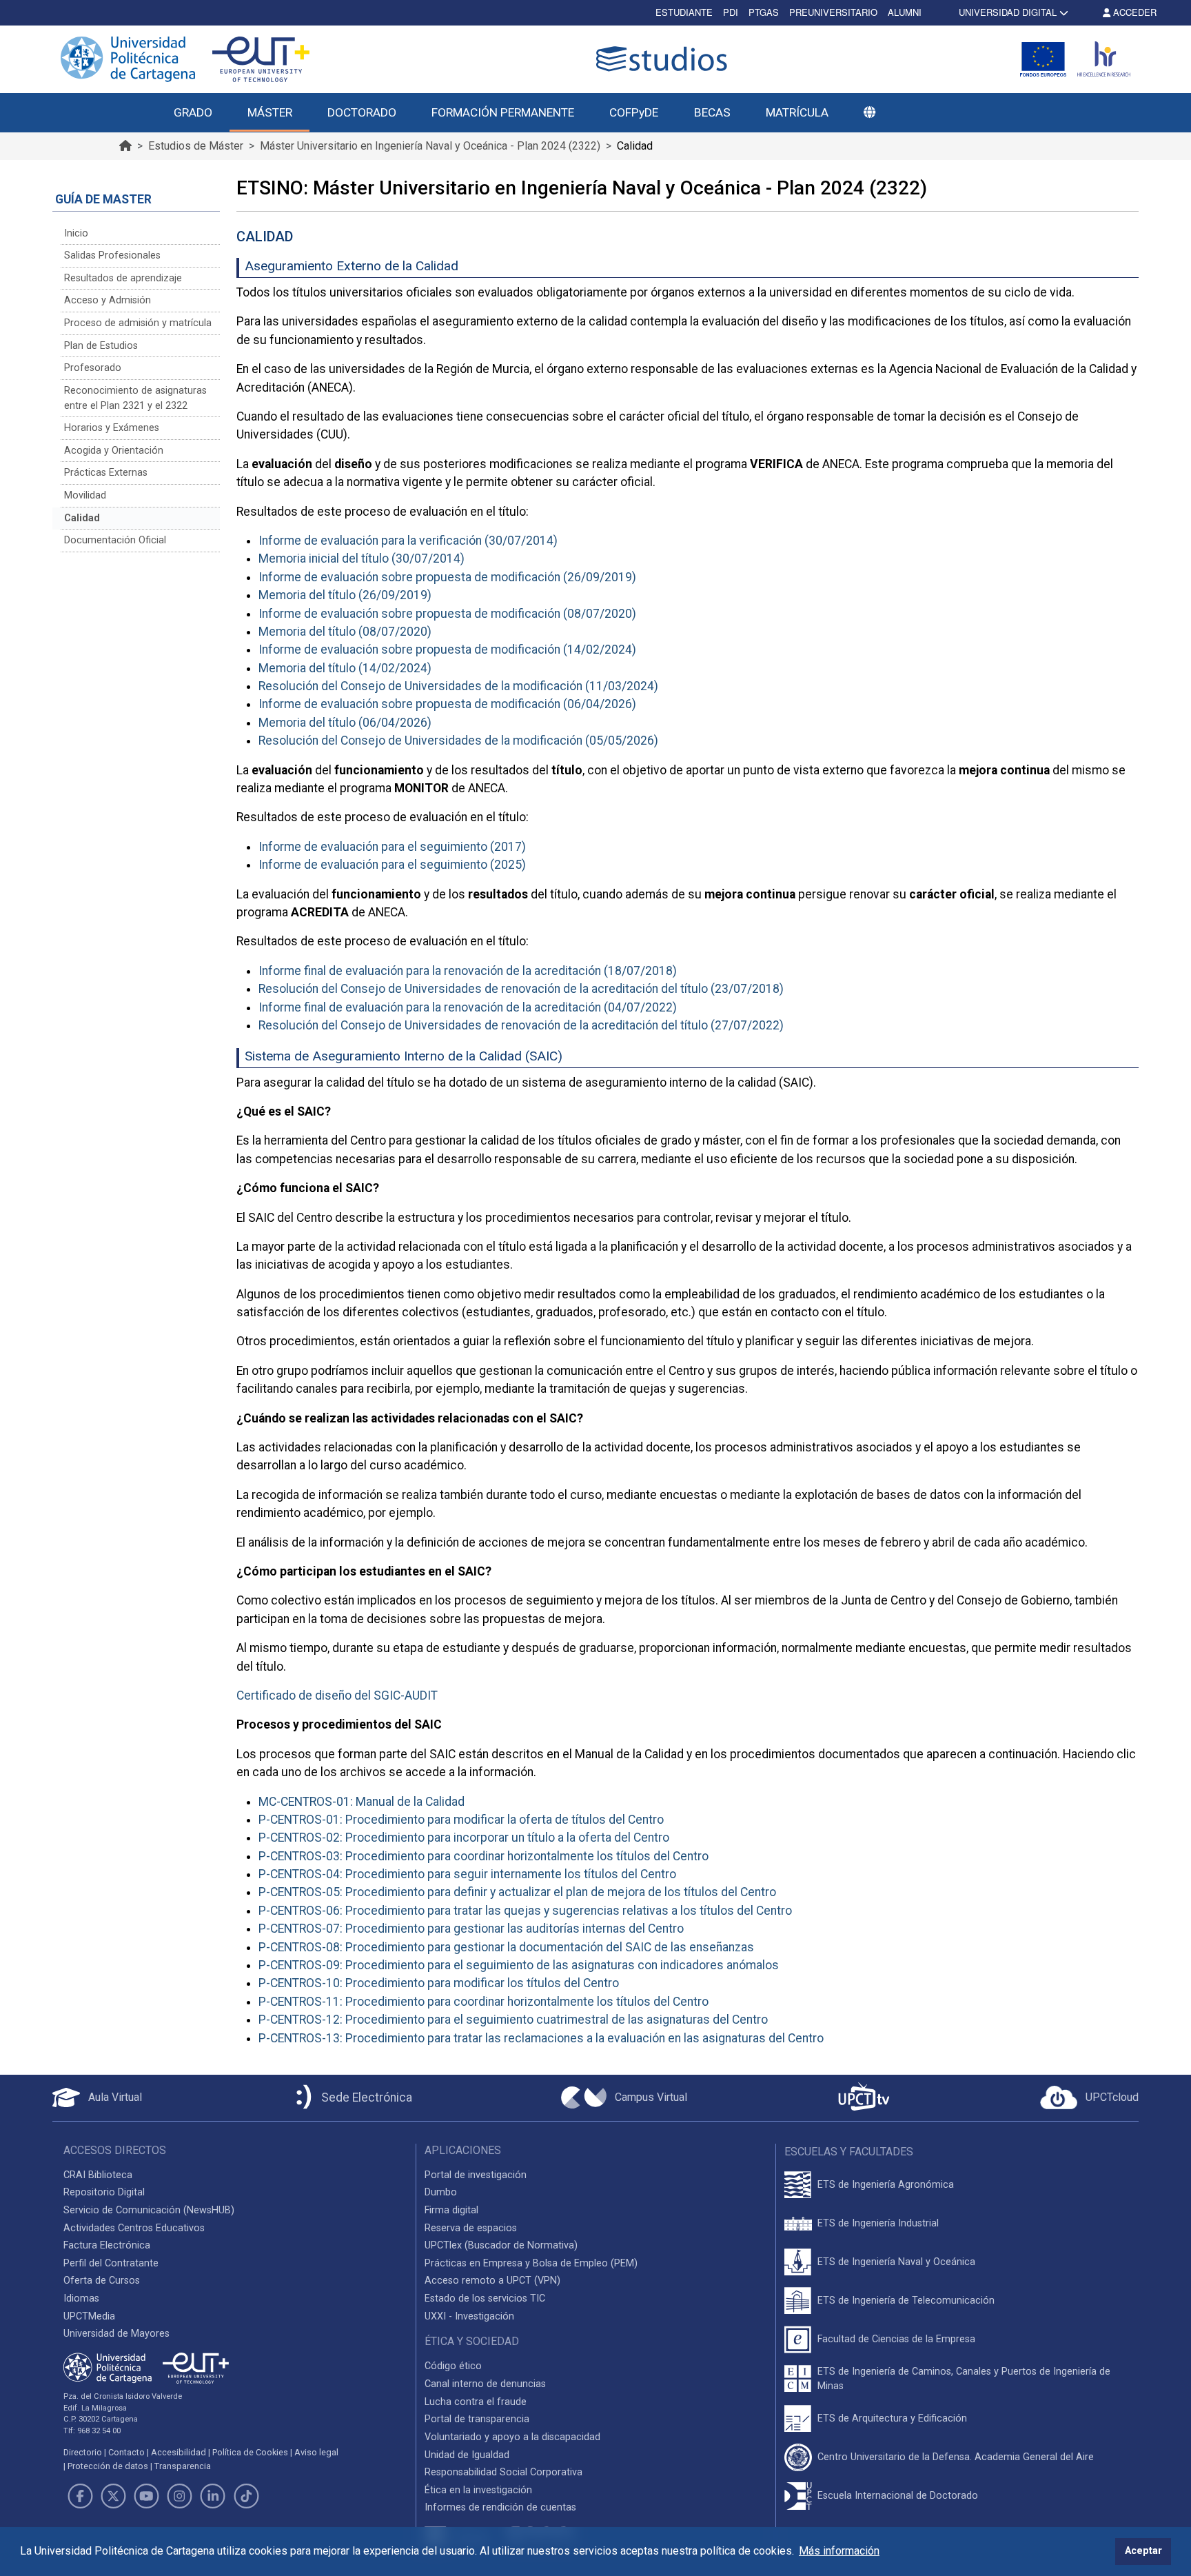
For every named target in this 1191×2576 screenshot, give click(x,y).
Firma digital (451, 2210)
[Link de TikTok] (246, 2496)
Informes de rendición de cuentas (500, 2507)
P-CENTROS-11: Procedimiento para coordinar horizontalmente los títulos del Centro (483, 2002)
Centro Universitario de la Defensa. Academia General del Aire (956, 2457)
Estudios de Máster (196, 146)
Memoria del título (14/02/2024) (345, 668)
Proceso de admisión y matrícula (138, 323)
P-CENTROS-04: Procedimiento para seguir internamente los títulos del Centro (467, 1874)
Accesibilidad (179, 2452)
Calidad (82, 518)
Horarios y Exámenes (112, 428)
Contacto (126, 2452)
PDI (731, 12)
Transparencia (183, 2466)
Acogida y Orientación (114, 451)
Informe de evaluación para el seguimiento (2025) (392, 865)
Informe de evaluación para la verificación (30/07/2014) (408, 541)
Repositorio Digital (104, 2192)
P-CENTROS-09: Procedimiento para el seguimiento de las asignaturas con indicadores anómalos (519, 1965)
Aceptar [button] (1143, 2551)
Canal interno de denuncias (485, 2384)
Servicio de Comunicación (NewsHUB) (149, 2210)
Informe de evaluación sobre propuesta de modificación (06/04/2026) (447, 704)
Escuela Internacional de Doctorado (898, 2496)
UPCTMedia (89, 2316)
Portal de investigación (476, 2175)
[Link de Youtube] (146, 2496)
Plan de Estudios (101, 346)
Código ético (453, 2366)
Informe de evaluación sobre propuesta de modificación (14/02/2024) (447, 650)
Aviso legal (316, 2452)
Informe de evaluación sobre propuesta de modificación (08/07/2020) (447, 614)
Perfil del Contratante (111, 2263)
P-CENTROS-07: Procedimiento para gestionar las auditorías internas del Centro (471, 1929)
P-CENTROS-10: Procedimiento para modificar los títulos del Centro (439, 1983)
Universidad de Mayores (116, 2334)
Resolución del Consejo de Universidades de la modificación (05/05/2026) (458, 741)
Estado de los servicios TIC (485, 2298)
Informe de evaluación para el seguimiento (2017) (392, 847)
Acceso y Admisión (108, 300)
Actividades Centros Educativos (134, 2228)
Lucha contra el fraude (476, 2402)
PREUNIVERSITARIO (833, 12)
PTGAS (764, 12)
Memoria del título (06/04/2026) (345, 723)
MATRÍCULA (797, 112)
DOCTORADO (362, 112)
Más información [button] (839, 2551)
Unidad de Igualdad (467, 2455)
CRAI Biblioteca (98, 2175)
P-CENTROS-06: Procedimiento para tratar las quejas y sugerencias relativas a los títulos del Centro (525, 1911)
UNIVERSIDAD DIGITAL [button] (1008, 12)
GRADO (193, 112)
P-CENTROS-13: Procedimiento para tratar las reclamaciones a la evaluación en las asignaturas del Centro (541, 2038)
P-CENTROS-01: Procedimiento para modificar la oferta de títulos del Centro (461, 1820)
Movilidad (85, 495)
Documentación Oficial (115, 540)
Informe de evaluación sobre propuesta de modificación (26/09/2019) (447, 577)
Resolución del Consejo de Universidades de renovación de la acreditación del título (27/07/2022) (521, 1025)
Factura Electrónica (107, 2245)
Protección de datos (108, 2466)
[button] (869, 113)
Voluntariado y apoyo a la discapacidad (512, 2437)
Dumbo (441, 2192)
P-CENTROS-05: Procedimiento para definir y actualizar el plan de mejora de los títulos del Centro (517, 1892)
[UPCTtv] (864, 2098)
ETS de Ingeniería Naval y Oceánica (896, 2262)
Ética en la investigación (478, 2490)
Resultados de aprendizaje (123, 278)
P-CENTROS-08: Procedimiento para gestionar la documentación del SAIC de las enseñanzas (506, 1947)
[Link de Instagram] (180, 2496)
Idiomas (81, 2298)
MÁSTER (270, 112)
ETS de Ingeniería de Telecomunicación (906, 2301)
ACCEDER (1133, 12)
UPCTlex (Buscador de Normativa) (501, 2245)
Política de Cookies (250, 2452)
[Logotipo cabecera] (664, 59)
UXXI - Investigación (469, 2316)
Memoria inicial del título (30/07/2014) (362, 559)
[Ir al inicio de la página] (125, 146)
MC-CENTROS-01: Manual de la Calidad (362, 1802)
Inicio (76, 233)
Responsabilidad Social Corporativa (503, 2472)
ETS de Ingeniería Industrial (878, 2223)
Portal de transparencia (477, 2419)
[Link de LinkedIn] (213, 2496)
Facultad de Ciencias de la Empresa (896, 2339)
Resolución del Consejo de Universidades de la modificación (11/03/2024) (458, 686)
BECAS (712, 112)
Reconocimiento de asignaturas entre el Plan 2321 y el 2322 (135, 398)
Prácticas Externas (106, 473)
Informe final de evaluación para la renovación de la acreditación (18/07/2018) (468, 971)
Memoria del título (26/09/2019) (345, 595)
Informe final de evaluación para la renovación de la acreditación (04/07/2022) (468, 1007)
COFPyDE (634, 112)
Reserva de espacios (471, 2228)
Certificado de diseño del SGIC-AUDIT (337, 1695)
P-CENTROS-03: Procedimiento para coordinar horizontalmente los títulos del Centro (483, 1856)
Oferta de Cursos (102, 2281)
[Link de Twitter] (113, 2496)
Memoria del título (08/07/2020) (345, 632)
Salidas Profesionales (112, 255)
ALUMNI (905, 12)
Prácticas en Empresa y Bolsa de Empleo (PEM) (531, 2263)
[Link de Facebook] (80, 2496)
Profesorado (93, 368)
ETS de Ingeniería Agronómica (886, 2185)
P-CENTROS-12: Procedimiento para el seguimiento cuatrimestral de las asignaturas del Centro (513, 2020)
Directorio (83, 2452)
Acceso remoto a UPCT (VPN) (492, 2281)
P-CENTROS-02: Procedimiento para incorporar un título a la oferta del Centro (464, 1838)
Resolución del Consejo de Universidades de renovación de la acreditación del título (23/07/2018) (521, 989)
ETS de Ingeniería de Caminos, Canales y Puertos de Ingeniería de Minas (964, 2379)
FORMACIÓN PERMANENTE (503, 112)
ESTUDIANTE (684, 12)
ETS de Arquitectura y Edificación (892, 2418)
